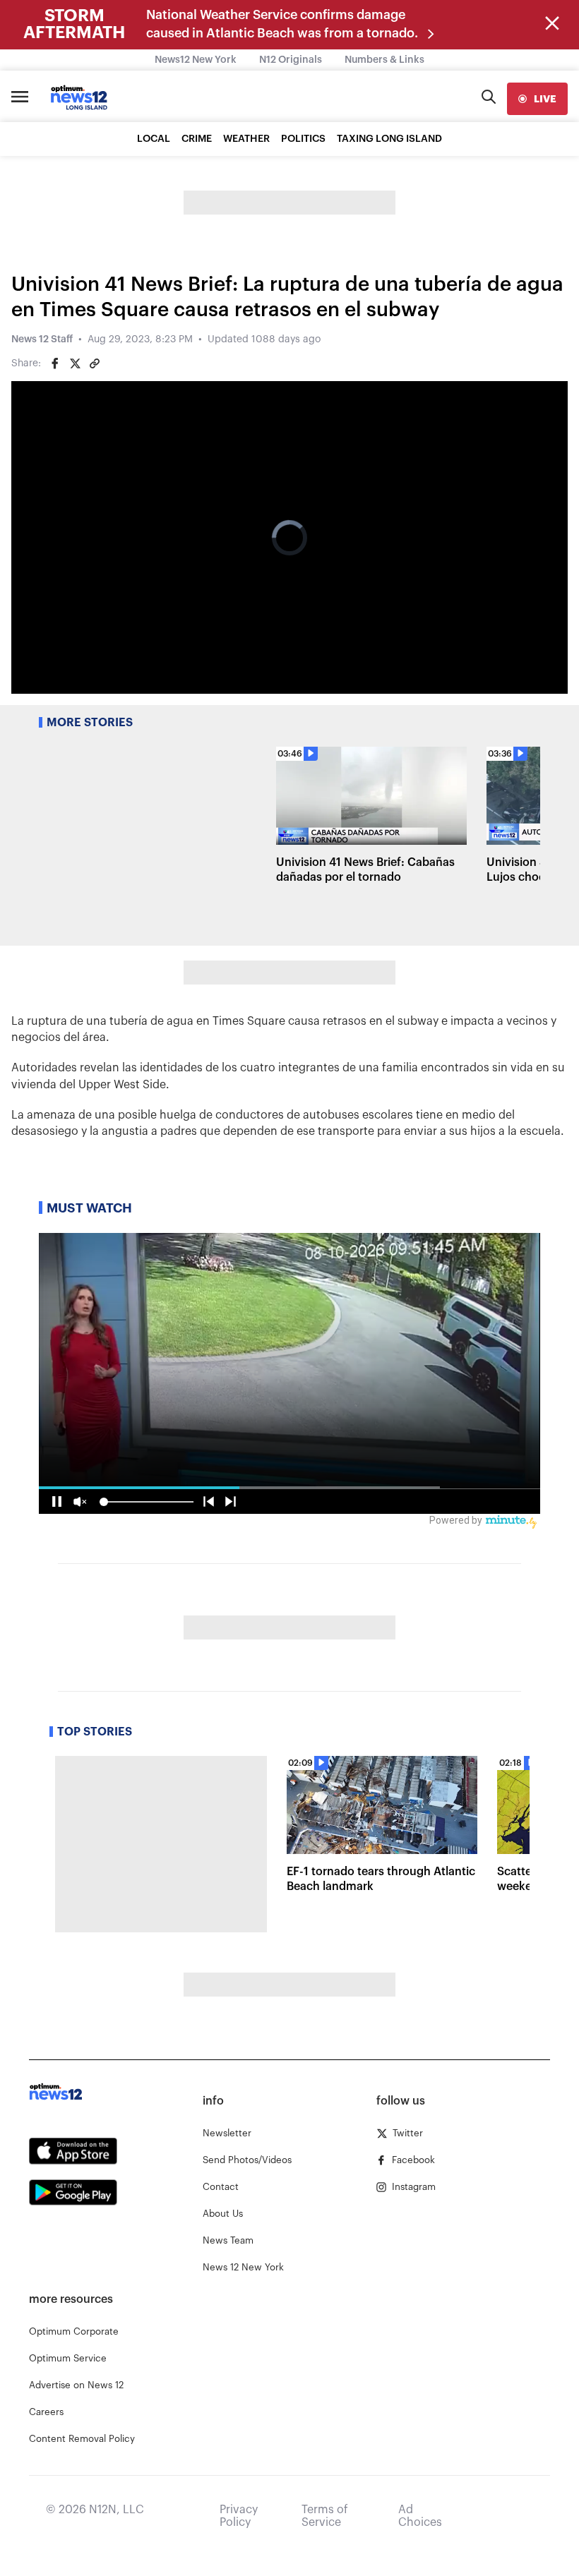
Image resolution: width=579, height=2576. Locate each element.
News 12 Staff (42, 339)
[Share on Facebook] (55, 363)
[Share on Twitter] (75, 363)
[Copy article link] (95, 363)
